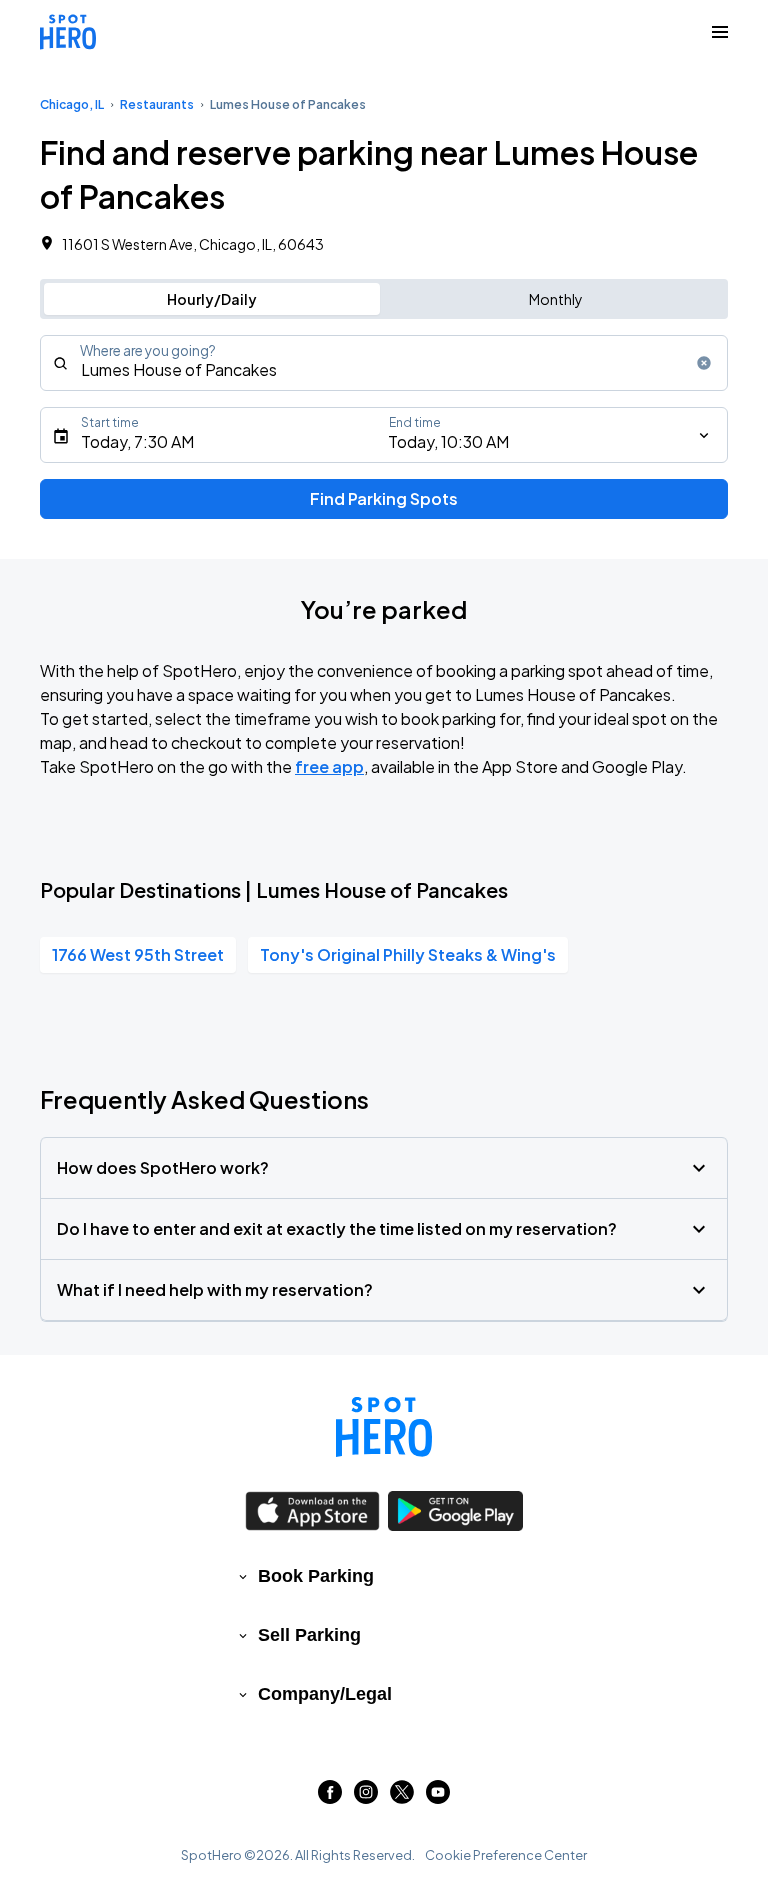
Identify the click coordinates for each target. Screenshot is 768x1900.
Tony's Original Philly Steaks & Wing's (408, 954)
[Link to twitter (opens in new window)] (402, 1797)
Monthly (556, 299)
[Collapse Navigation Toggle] (720, 32)
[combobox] (384, 363)
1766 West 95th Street (138, 954)
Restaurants (157, 104)
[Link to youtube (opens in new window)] (438, 1797)
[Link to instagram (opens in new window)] (366, 1797)
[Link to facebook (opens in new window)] (330, 1797)
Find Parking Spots (384, 498)
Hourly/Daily (212, 299)
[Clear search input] (704, 363)
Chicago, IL (72, 104)
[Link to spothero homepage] (384, 1427)
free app (329, 766)
